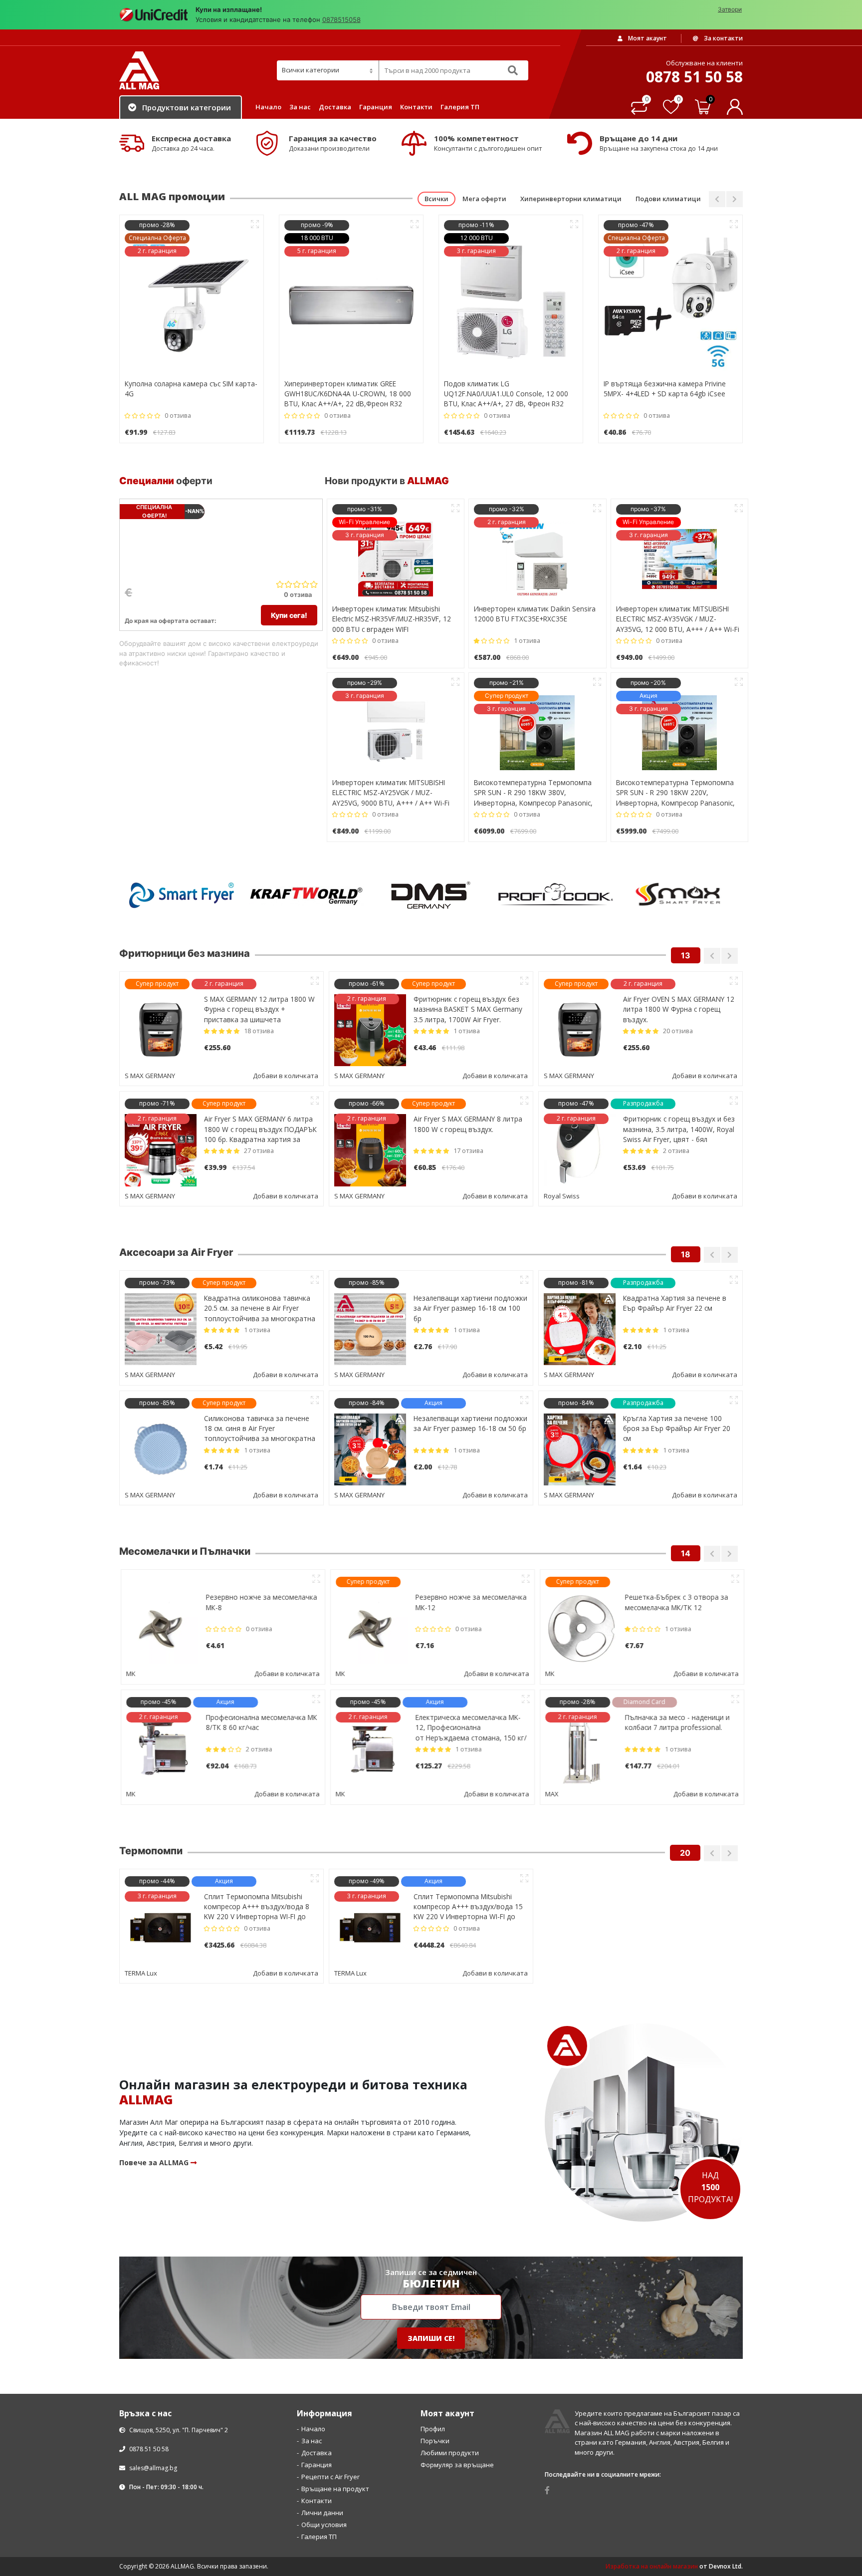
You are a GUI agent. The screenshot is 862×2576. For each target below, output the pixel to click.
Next (735, 199)
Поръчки (435, 2561)
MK (129, 1674)
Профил (433, 2549)
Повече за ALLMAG (155, 2283)
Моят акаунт (647, 38)
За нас (300, 107)
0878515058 (341, 19)
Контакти (416, 107)
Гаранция (376, 107)
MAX (550, 1794)
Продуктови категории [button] (187, 107)
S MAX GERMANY (150, 1076)
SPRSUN (137, 1973)
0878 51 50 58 (148, 2569)
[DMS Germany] (431, 895)
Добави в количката (286, 1076)
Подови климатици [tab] (668, 199)
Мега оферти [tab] (484, 199)
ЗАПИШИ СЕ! (431, 2458)
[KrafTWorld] (306, 895)
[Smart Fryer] (182, 895)
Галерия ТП (460, 107)
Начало (268, 107)
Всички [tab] (436, 199)
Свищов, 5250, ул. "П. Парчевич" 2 (178, 2550)
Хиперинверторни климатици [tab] (571, 199)
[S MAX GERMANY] (680, 895)
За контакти (723, 38)
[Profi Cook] (556, 895)
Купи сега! (289, 615)
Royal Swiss (562, 1196)
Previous (717, 199)
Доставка (335, 107)
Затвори (730, 9)
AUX (550, 2093)
